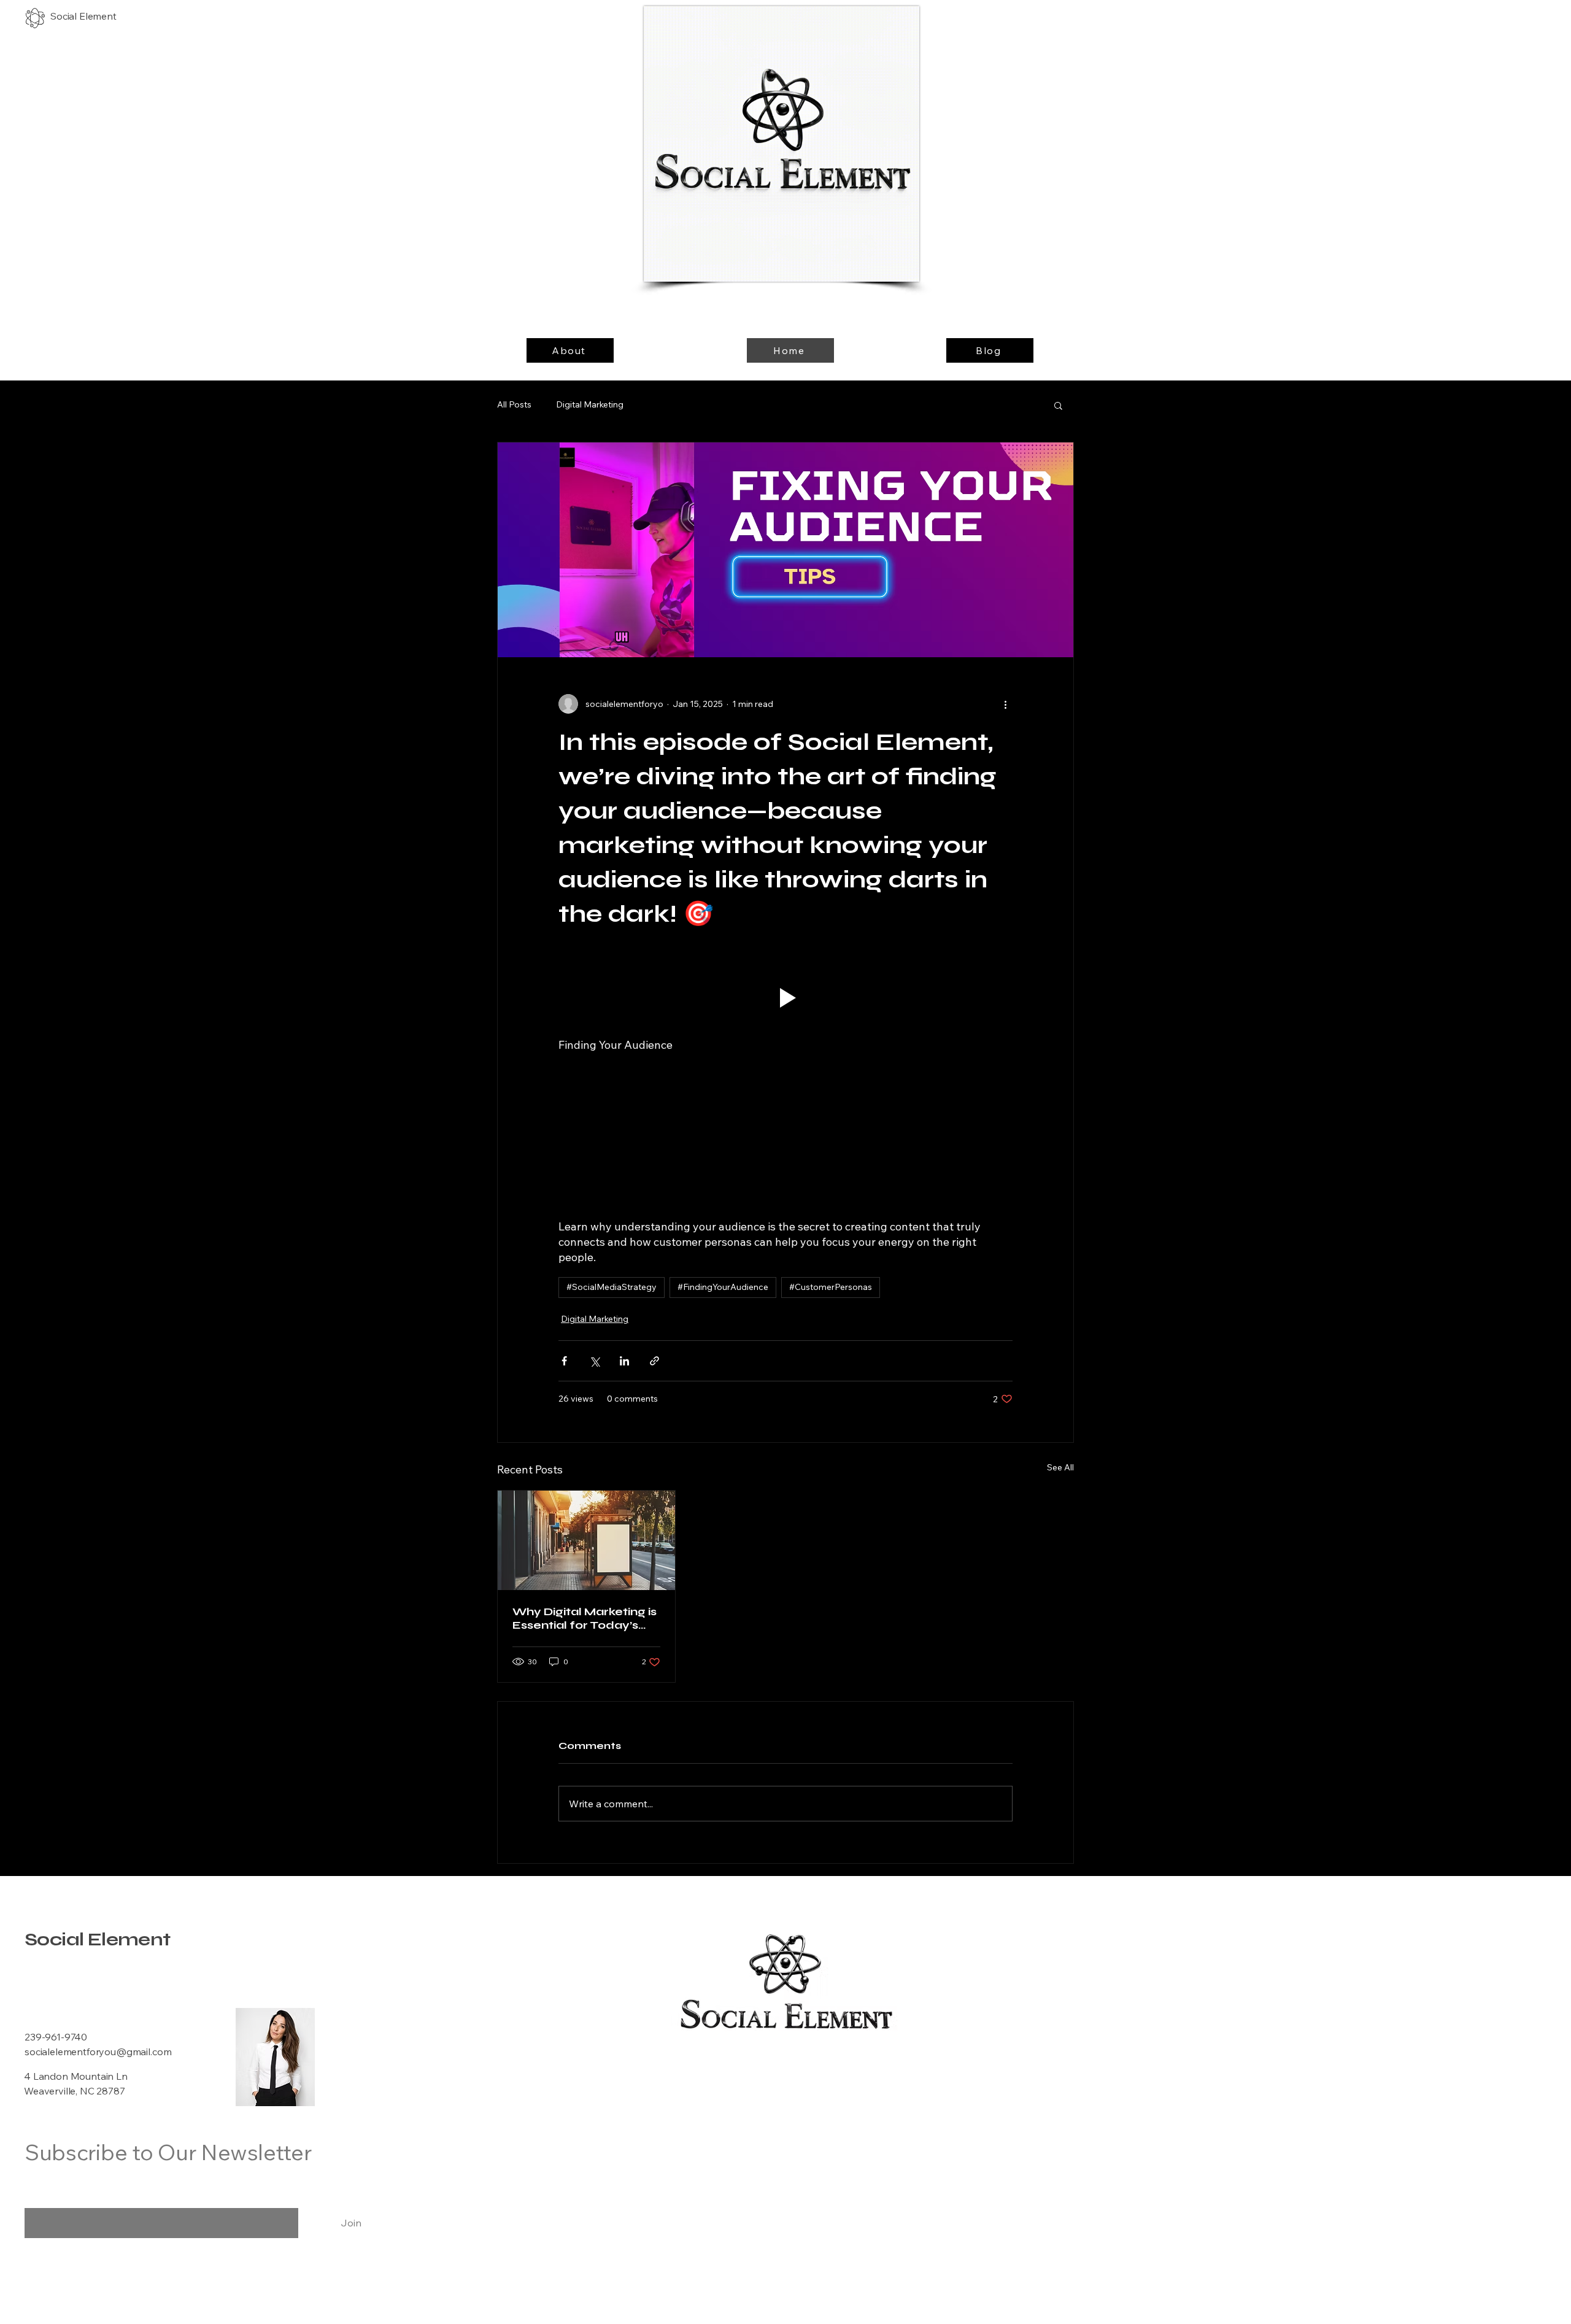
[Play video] (785, 998)
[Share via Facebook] (564, 1361)
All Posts (514, 404)
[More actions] (1005, 704)
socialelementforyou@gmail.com (98, 2052)
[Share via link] (654, 1361)
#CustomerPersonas (831, 1287)
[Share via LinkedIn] (624, 1361)
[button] (1058, 405)
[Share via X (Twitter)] (594, 1361)
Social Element (98, 1939)
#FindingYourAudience (723, 1287)
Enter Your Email (62, 2198)
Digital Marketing (590, 404)
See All (1060, 1467)
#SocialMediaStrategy (612, 1287)
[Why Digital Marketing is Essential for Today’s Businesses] (586, 1540)
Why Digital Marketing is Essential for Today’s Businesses (585, 1618)
